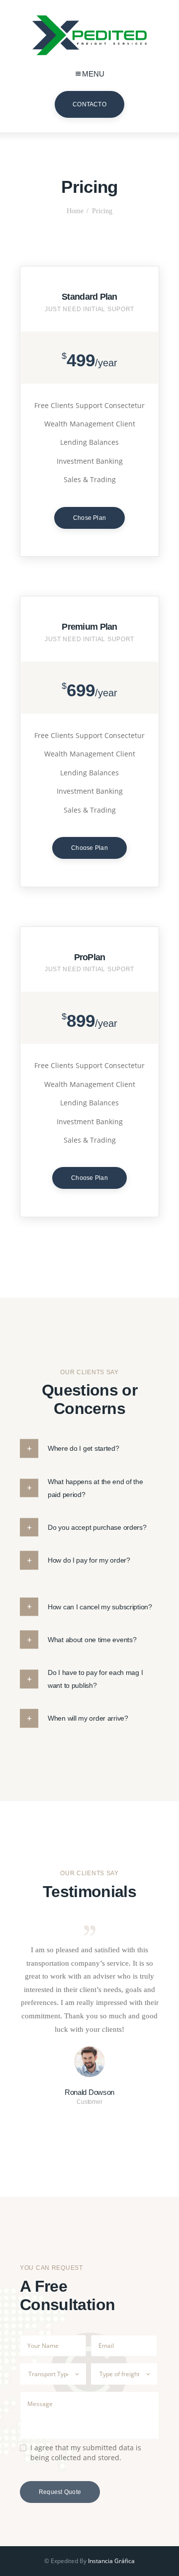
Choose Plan (89, 848)
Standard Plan (89, 297)
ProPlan (90, 957)
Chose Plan (89, 518)
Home (75, 211)
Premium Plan (89, 627)
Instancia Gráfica (111, 2561)
